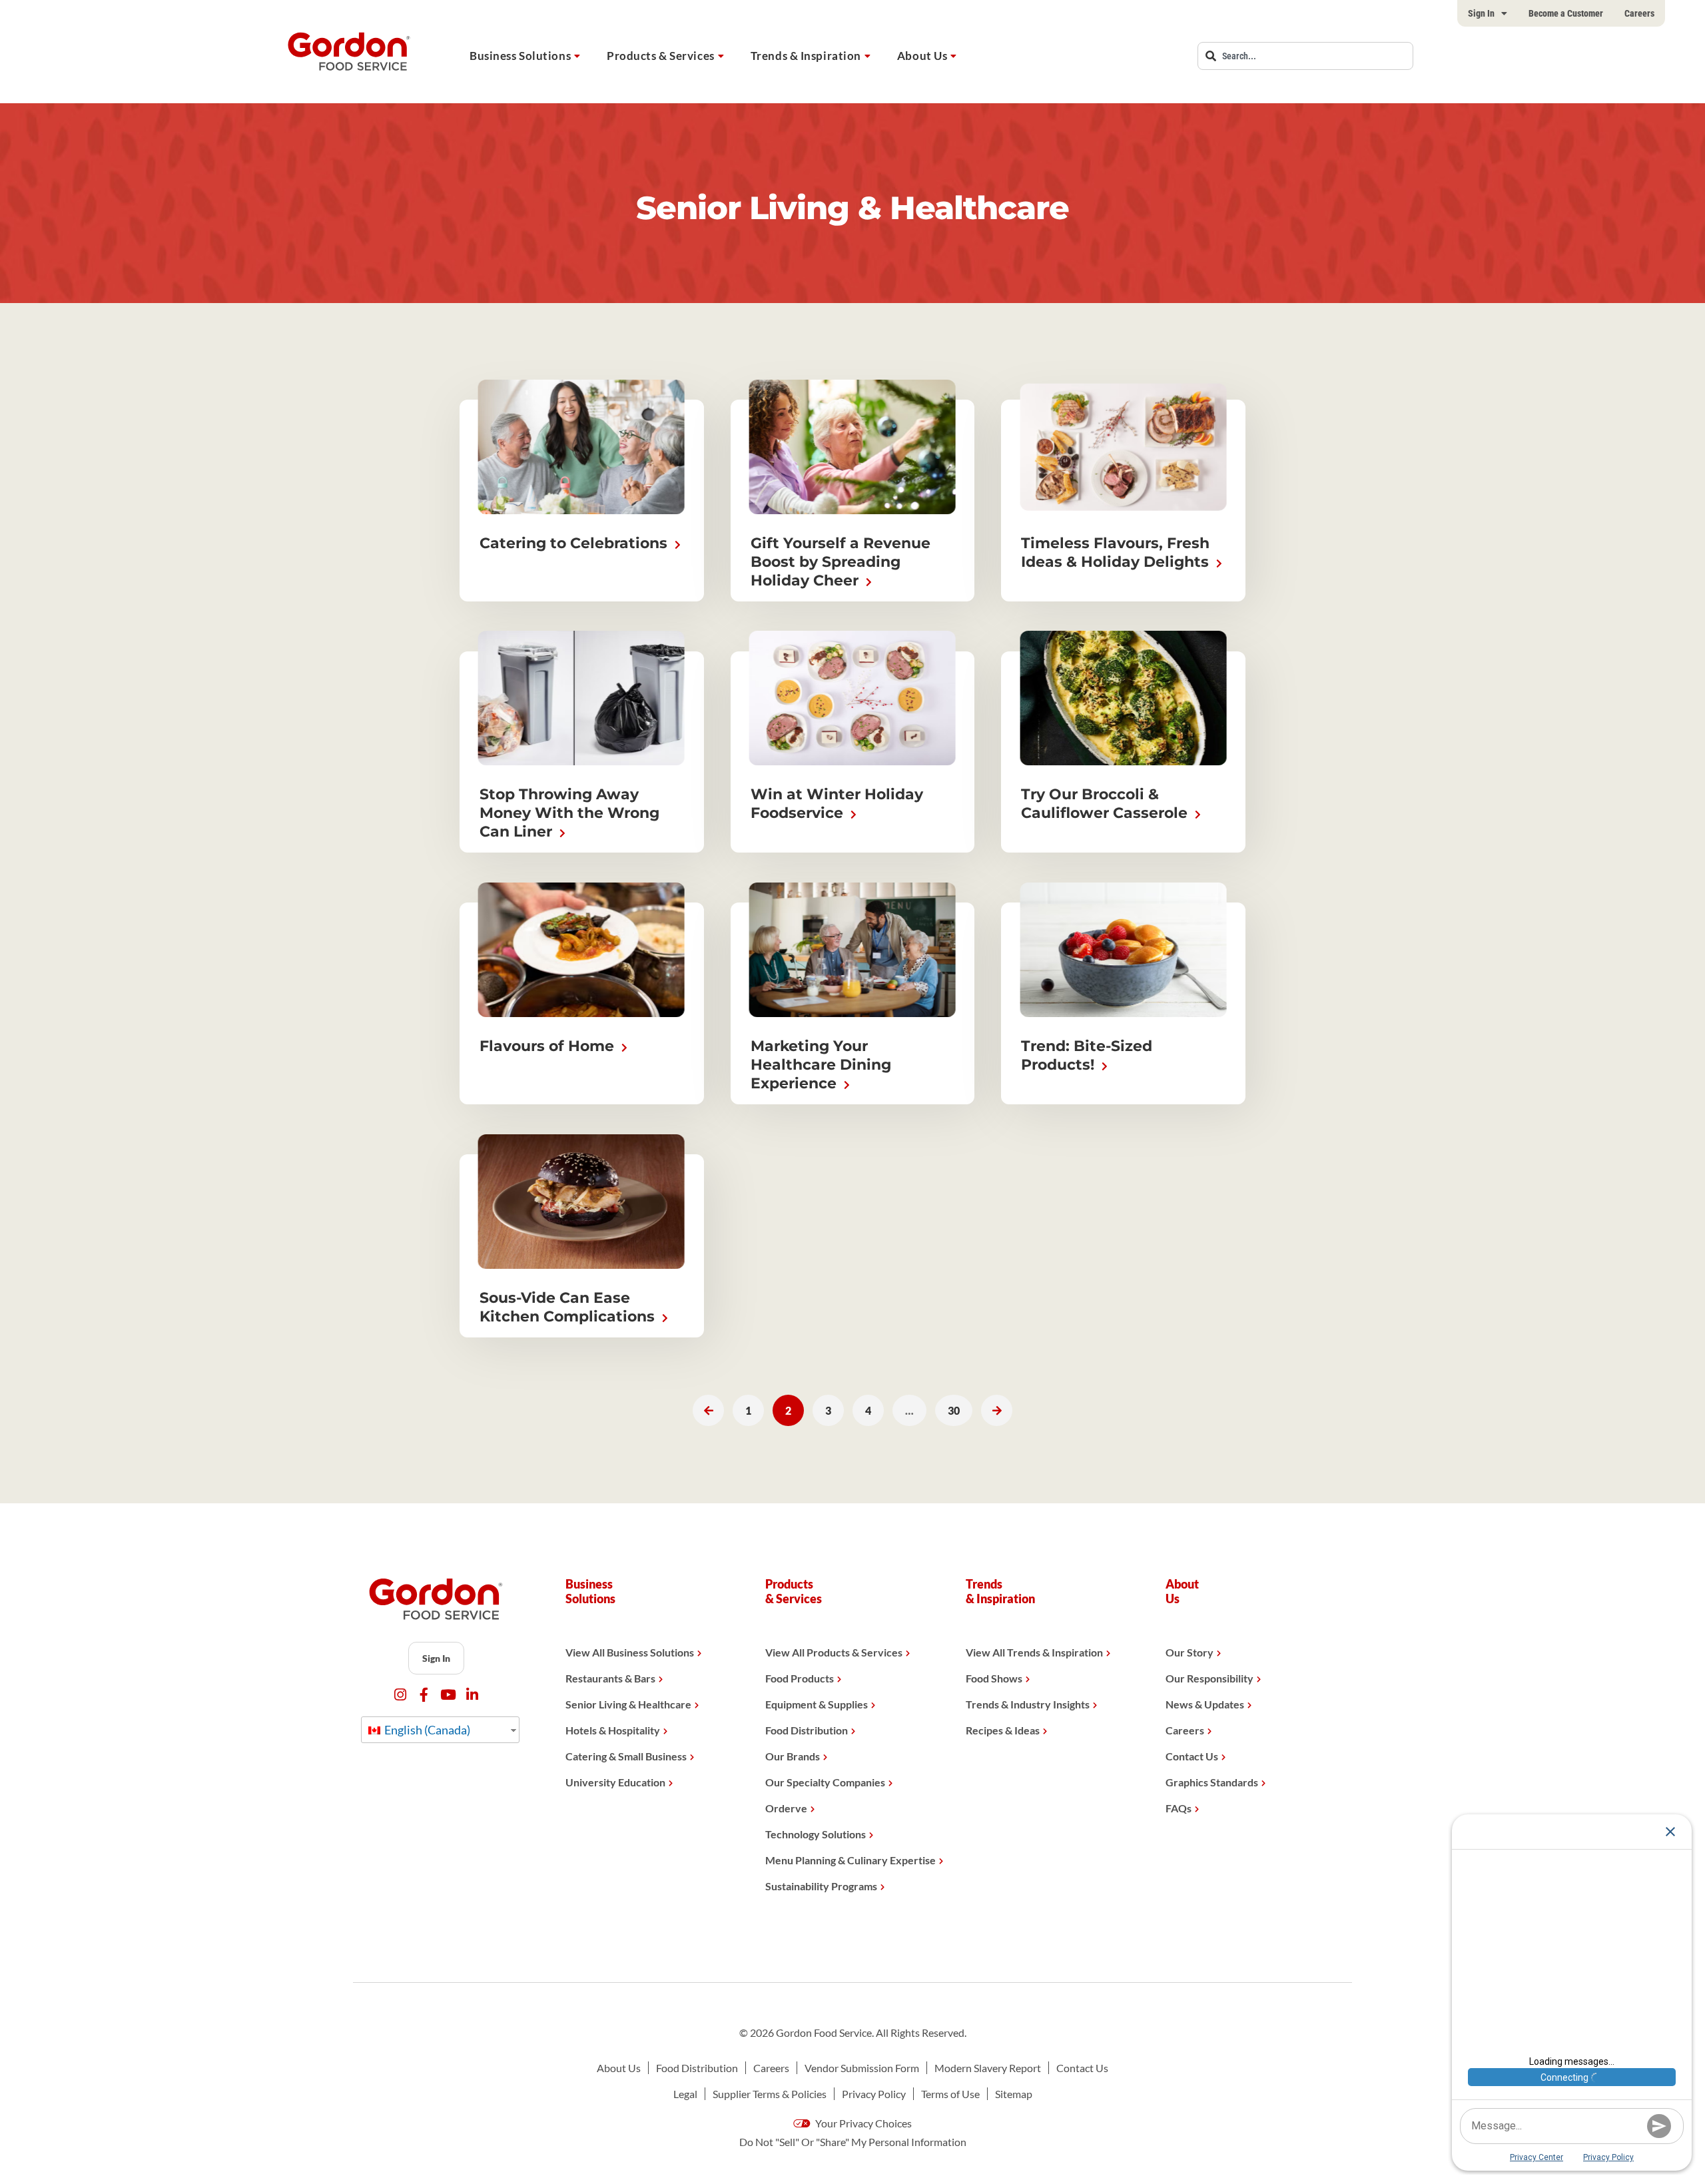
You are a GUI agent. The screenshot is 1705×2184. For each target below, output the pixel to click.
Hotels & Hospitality (613, 1730)
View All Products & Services (834, 1652)
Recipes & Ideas (1003, 1730)
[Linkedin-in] (472, 1695)
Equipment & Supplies (817, 1704)
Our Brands (793, 1756)
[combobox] (1305, 56)
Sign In (1481, 13)
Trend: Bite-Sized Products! (1087, 1055)
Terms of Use (950, 2094)
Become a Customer (1566, 13)
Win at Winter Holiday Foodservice (837, 804)
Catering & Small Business (626, 1756)
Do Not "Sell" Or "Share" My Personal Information (853, 2142)
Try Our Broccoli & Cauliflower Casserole (1106, 804)
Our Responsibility (1209, 1678)
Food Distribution (807, 1730)
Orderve (786, 1808)
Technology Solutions (816, 1834)
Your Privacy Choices (862, 2123)
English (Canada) (426, 1730)
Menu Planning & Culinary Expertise (851, 1860)
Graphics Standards (1212, 1782)
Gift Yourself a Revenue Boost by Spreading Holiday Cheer (841, 562)
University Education (615, 1782)
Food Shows (994, 1678)
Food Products (800, 1678)
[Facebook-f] (424, 1695)
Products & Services (661, 56)
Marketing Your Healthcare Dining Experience (821, 1065)
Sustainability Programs (821, 1886)
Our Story (1190, 1652)
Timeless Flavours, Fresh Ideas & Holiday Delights (1117, 552)
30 (959, 1406)
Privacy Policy (874, 2094)
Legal (685, 2094)
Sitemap (1014, 2094)
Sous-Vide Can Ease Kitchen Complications (569, 1307)
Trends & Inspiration (806, 56)
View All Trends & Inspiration (1034, 1652)
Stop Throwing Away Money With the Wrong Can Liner (569, 813)
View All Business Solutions (630, 1652)
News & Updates (1205, 1704)
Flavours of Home (549, 1046)
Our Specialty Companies (825, 1782)
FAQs (1179, 1808)
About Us (922, 56)
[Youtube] (448, 1695)
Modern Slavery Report (988, 2068)
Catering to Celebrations (575, 543)
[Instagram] (400, 1695)
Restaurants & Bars (610, 1678)
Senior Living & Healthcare (628, 1704)
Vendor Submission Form (862, 2068)
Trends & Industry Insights (1028, 1704)
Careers (1639, 13)
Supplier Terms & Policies (770, 2094)
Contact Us (1192, 1756)
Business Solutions (520, 56)
